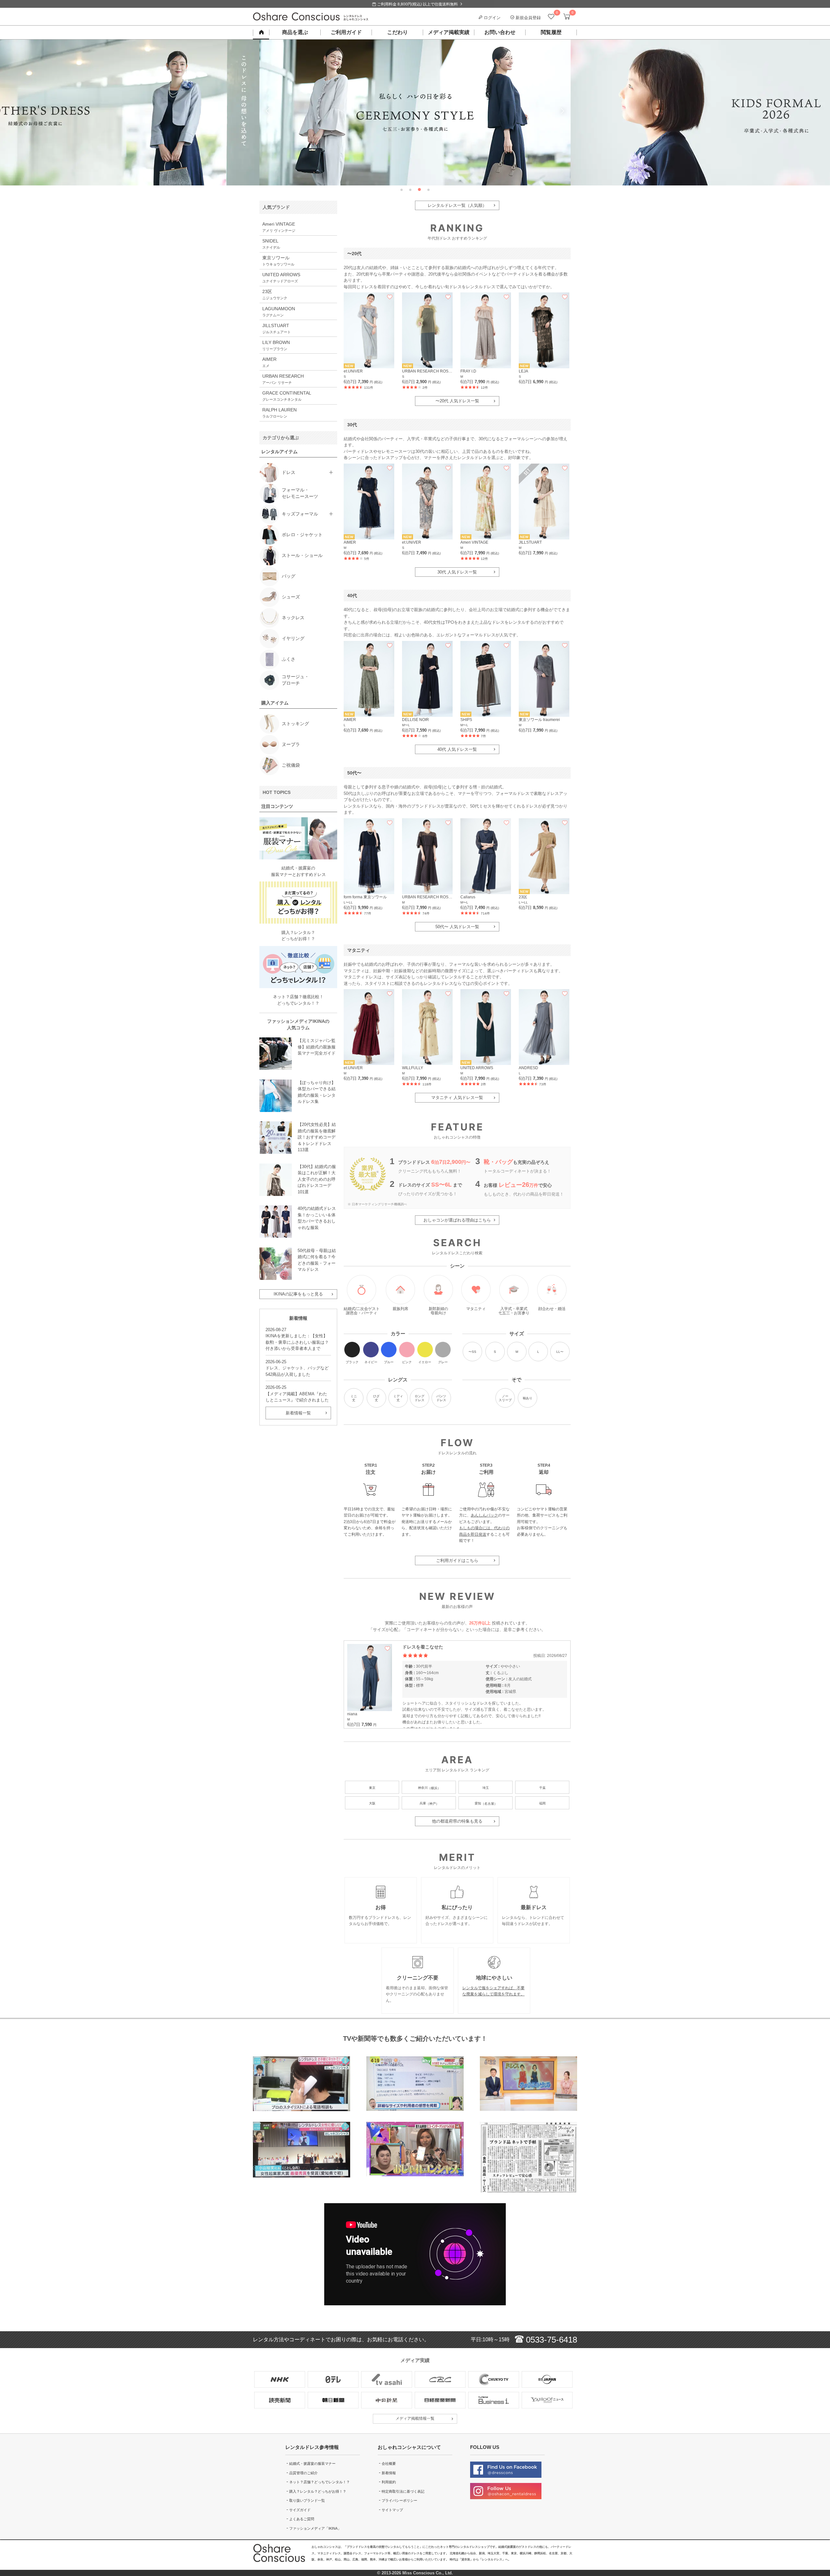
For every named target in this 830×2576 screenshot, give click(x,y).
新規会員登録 (528, 18)
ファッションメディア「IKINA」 (315, 2528)
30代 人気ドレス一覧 (457, 572)
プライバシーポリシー (399, 2500)
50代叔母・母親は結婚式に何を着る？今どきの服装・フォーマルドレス (317, 1260)
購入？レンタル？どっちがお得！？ (318, 2491)
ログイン (492, 18)
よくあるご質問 (302, 2519)
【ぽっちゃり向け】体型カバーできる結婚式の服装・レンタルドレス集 (317, 1092)
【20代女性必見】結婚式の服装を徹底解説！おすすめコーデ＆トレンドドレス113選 (317, 1137)
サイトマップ (392, 2510)
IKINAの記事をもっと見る (298, 1294)
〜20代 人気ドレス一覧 (457, 401)
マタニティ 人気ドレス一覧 (457, 1098)
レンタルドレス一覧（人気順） (457, 205)
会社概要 (389, 2464)
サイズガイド (300, 2510)
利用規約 (389, 2482)
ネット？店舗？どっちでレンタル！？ (320, 2482)
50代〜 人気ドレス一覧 (457, 927)
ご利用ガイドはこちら (457, 1560)
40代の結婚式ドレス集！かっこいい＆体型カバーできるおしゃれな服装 (317, 1218)
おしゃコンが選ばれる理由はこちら (457, 1220)
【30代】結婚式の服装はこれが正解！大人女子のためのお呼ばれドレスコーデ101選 (317, 1179)
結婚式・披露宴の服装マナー (312, 2464)
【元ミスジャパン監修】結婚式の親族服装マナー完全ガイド (317, 1047)
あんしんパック (484, 1515)
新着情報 (389, 2473)
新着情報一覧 (298, 1413)
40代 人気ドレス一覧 (457, 749)
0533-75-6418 (550, 2340)
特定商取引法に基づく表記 (403, 2491)
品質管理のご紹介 (303, 2473)
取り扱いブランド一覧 (307, 2500)
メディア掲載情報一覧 (415, 2418)
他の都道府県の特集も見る (457, 1821)
